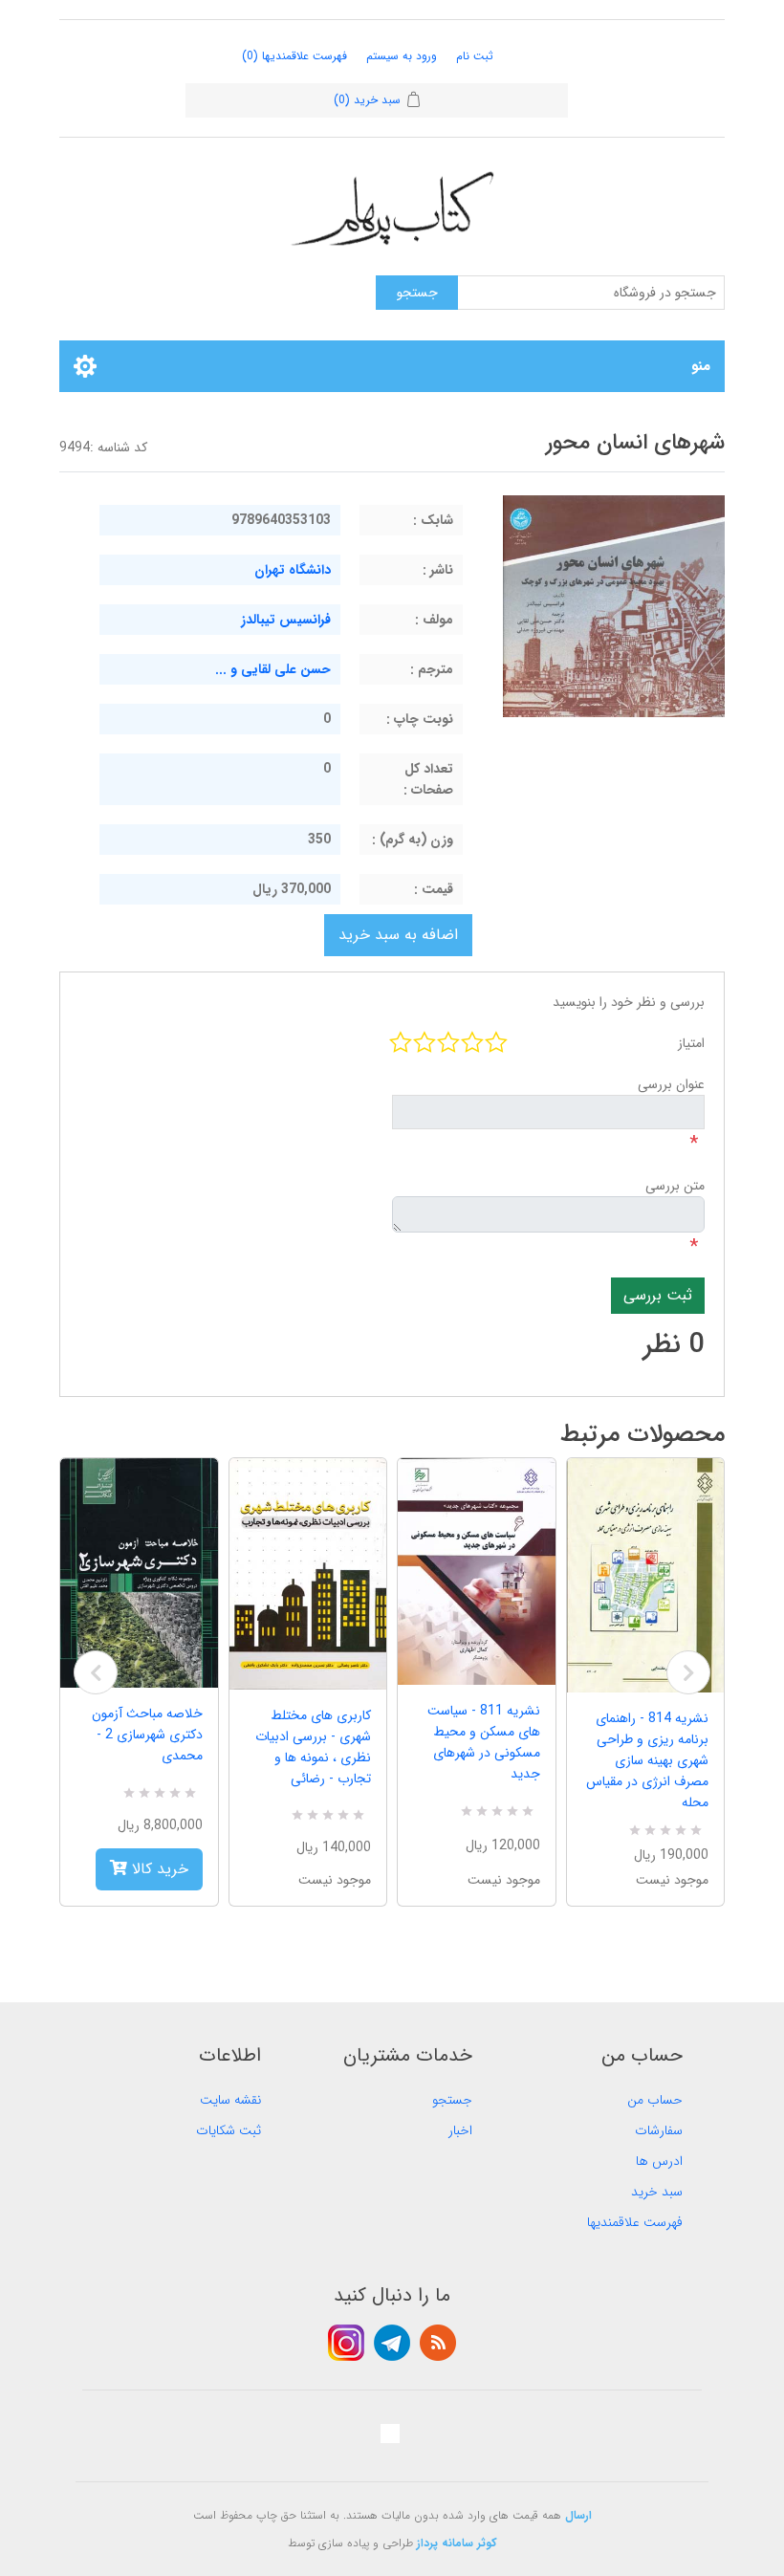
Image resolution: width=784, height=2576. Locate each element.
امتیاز (691, 1043)
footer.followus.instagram (346, 2343)
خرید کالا (158, 1869)
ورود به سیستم (402, 56)
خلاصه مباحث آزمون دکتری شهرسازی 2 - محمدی (147, 1735)
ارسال (578, 2515)
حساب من (655, 2100)
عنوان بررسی (671, 1084)
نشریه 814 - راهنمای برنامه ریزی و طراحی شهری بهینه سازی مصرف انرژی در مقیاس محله (647, 1760)
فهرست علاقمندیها (635, 2222)
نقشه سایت (230, 2100)
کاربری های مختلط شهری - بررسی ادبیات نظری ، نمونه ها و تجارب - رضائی (313, 1747)
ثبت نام (475, 56)
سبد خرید (657, 2192)
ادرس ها (659, 2161)
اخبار (460, 2130)
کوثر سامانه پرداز (457, 2543)
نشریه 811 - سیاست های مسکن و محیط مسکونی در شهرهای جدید (484, 1742)
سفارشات (659, 2130)
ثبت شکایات (229, 2130)
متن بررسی (675, 1186)
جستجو (452, 2100)
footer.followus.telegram (392, 2343)
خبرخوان (438, 2343)
